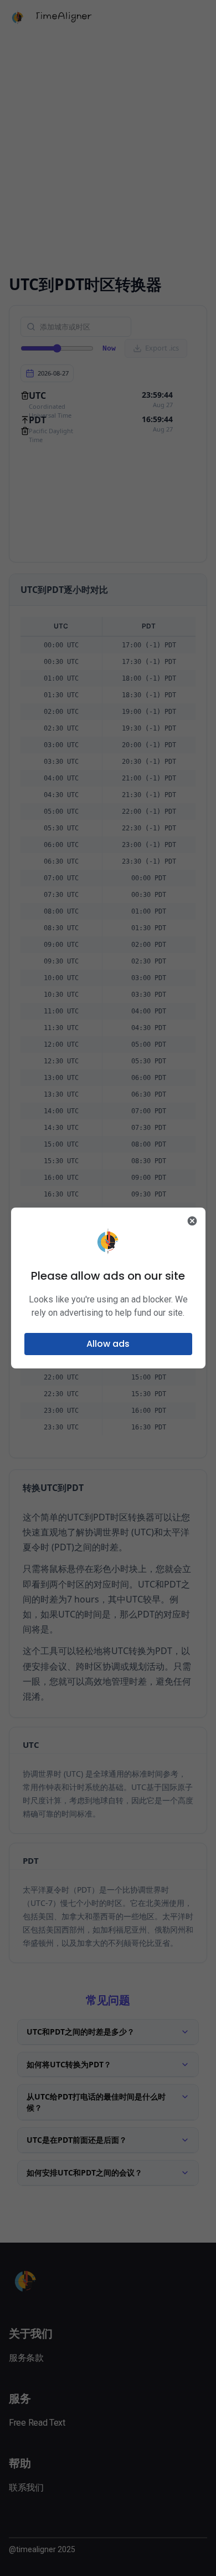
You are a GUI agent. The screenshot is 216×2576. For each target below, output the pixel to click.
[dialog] (108, 1288)
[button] (108, 1344)
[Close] (192, 1221)
